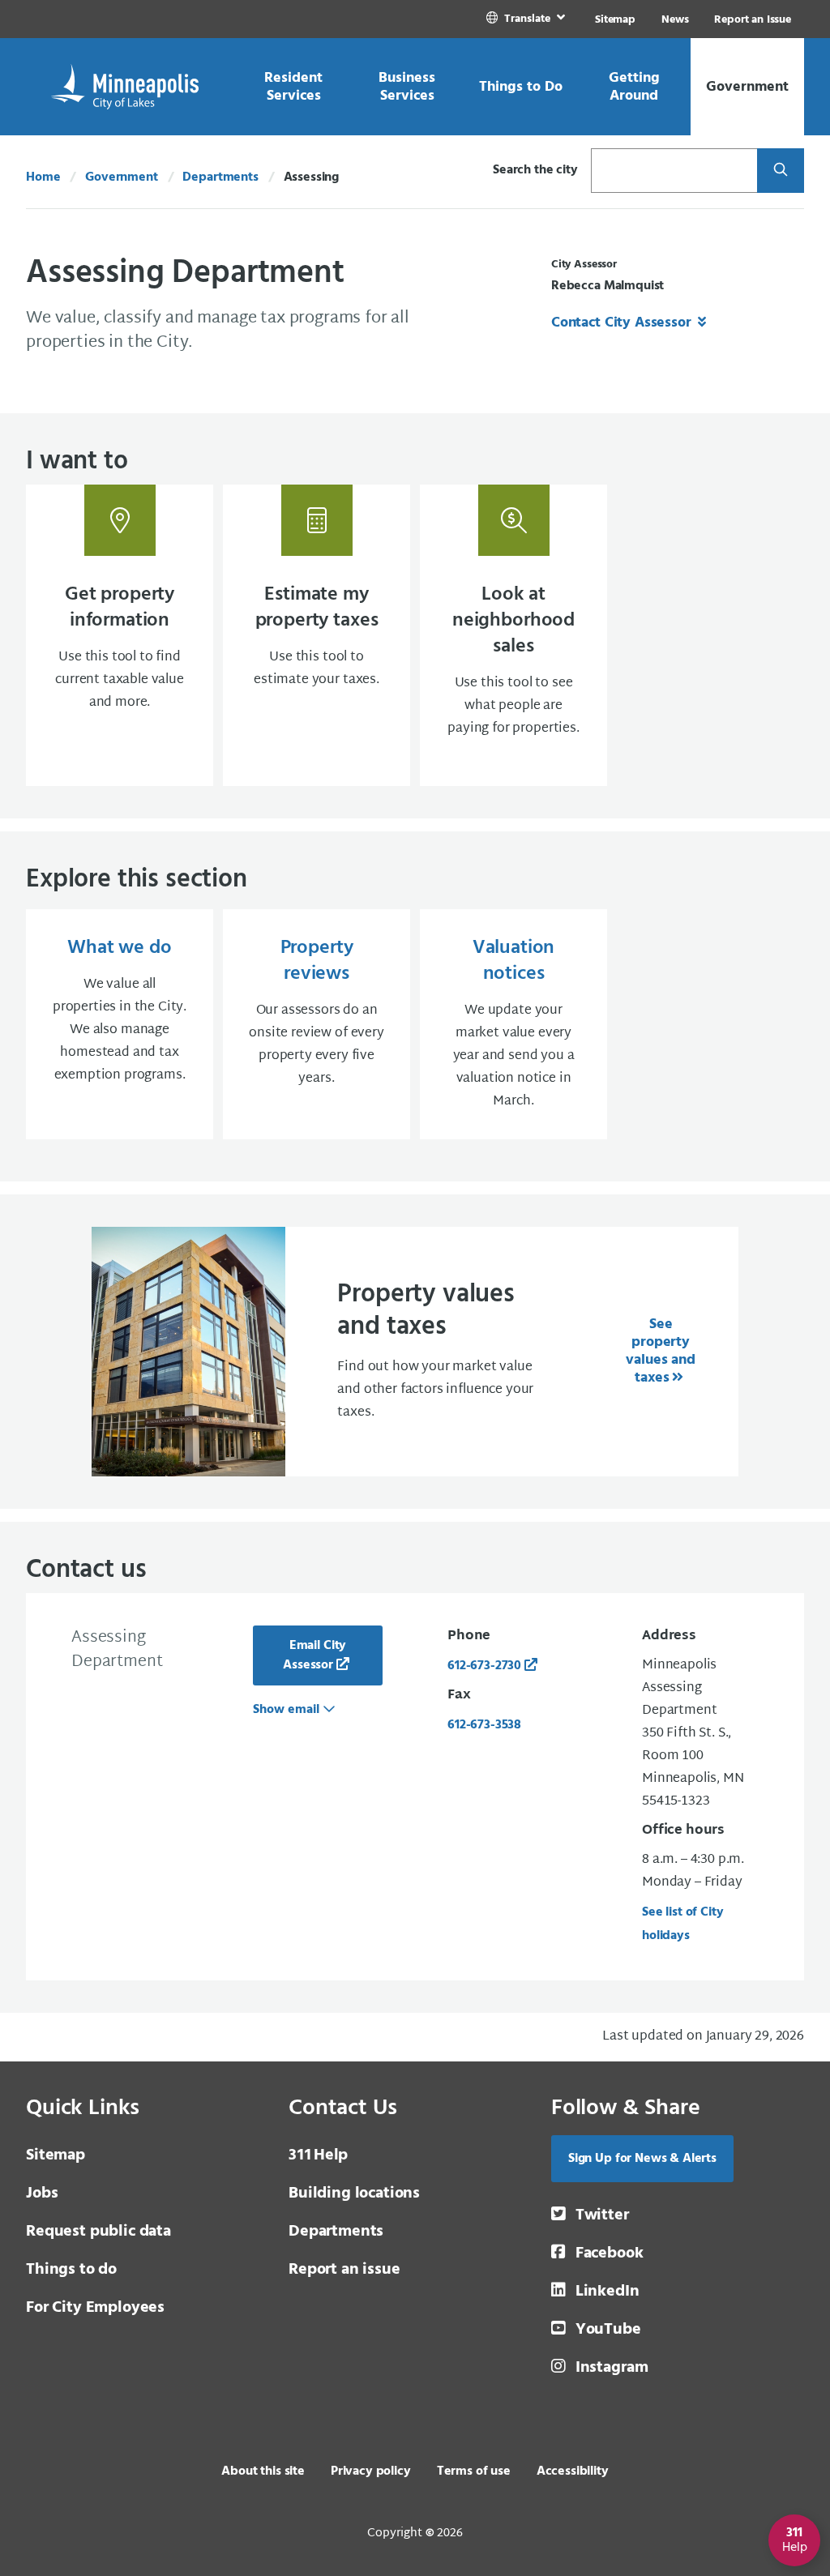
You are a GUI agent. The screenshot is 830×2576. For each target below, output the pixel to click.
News (675, 20)
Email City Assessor (314, 1655)
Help (318, 2155)
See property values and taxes (660, 1351)
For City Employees (95, 2308)
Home (43, 177)
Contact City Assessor (623, 323)
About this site (263, 2471)
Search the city (535, 170)
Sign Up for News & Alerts (642, 2159)
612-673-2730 (484, 1666)
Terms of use (474, 2471)
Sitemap (615, 20)
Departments (220, 177)
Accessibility (573, 2471)
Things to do (71, 2270)
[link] (527, 19)
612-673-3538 (484, 1725)
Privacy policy (371, 2471)
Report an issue (344, 2270)
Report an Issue (753, 20)
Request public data (98, 2232)
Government (121, 177)
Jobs (42, 2194)
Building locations (354, 2194)
